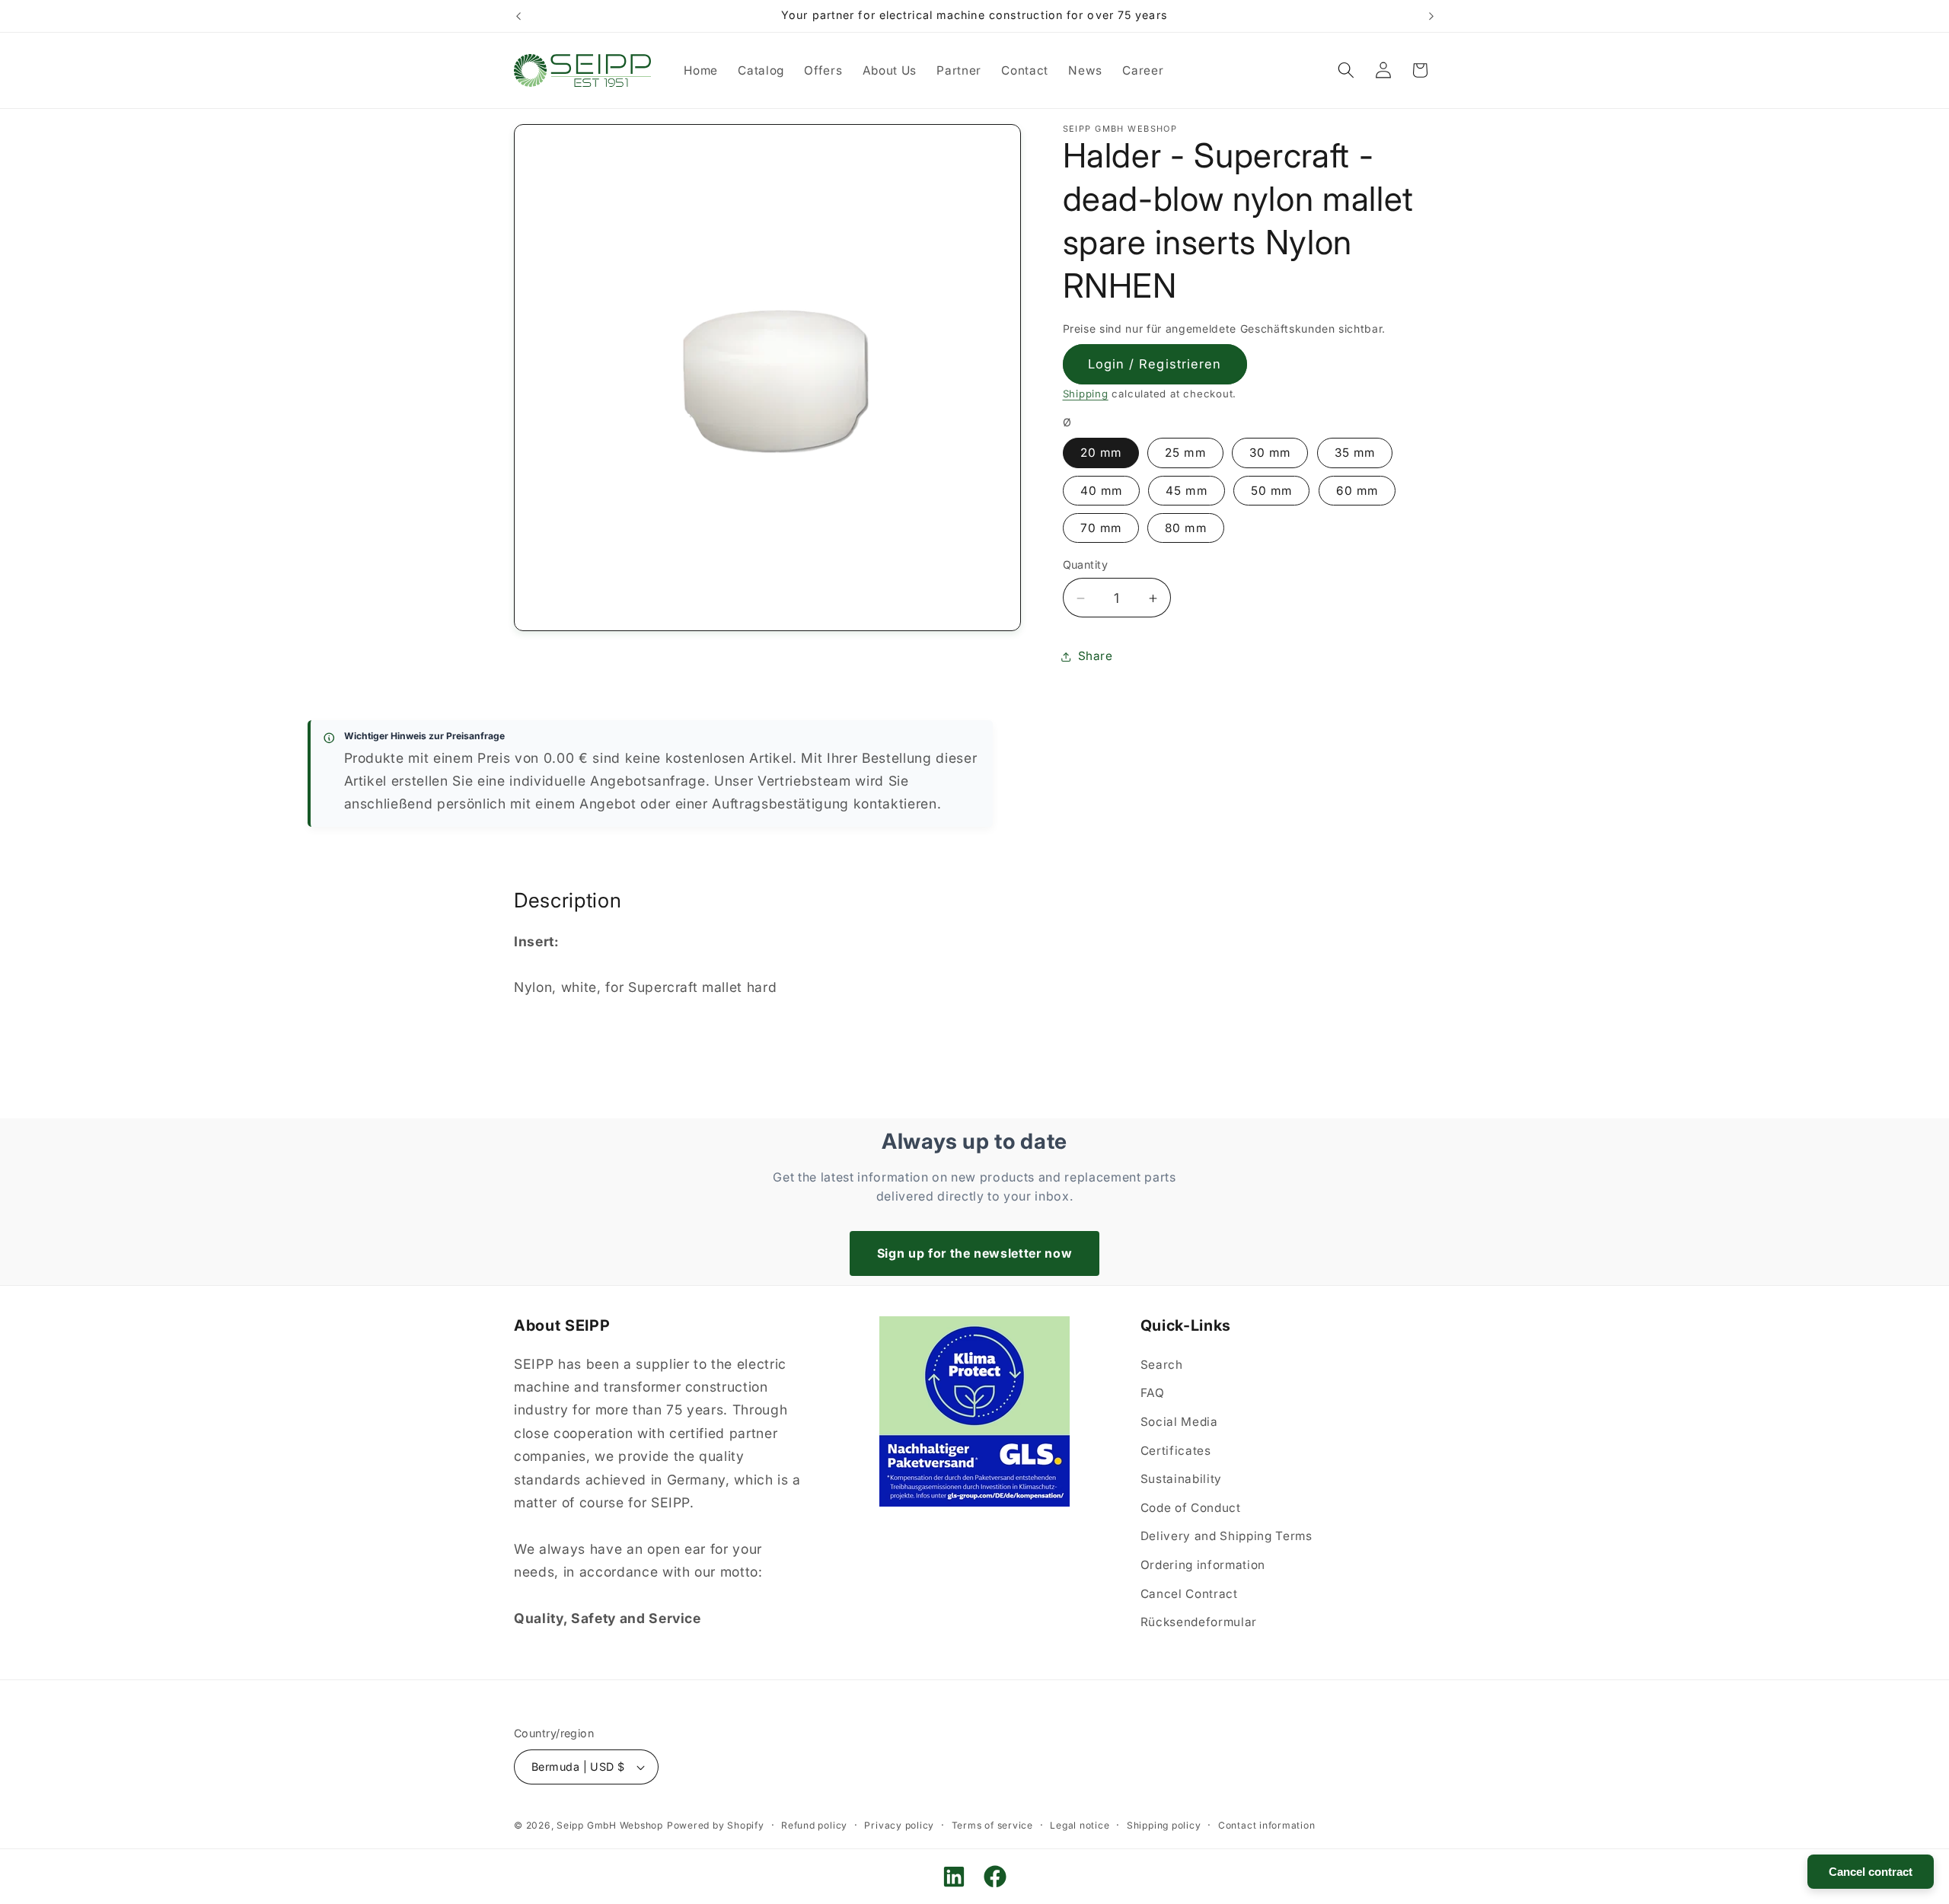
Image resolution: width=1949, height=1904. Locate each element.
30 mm (1270, 453)
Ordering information (1203, 1565)
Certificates (1176, 1451)
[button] (1346, 70)
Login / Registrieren (1155, 364)
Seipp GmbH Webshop (610, 1825)
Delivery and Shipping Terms (1226, 1537)
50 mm (1272, 491)
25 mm (1185, 453)
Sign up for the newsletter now (975, 1253)
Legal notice (1080, 1825)
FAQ (1153, 1394)
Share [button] (1096, 657)
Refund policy (814, 1825)
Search (1162, 1365)
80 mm (1186, 528)
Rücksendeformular (1199, 1623)
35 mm (1355, 453)
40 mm (1102, 491)
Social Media (1179, 1422)
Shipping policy (1164, 1825)
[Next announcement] (1431, 16)
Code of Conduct (1191, 1508)
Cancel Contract (1189, 1594)
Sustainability (1181, 1480)
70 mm (1101, 528)
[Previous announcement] (518, 16)
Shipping (1086, 394)
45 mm (1187, 491)
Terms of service (992, 1825)
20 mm (1101, 453)
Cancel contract (1871, 1872)
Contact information (1267, 1825)
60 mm (1357, 491)
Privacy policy (899, 1825)
